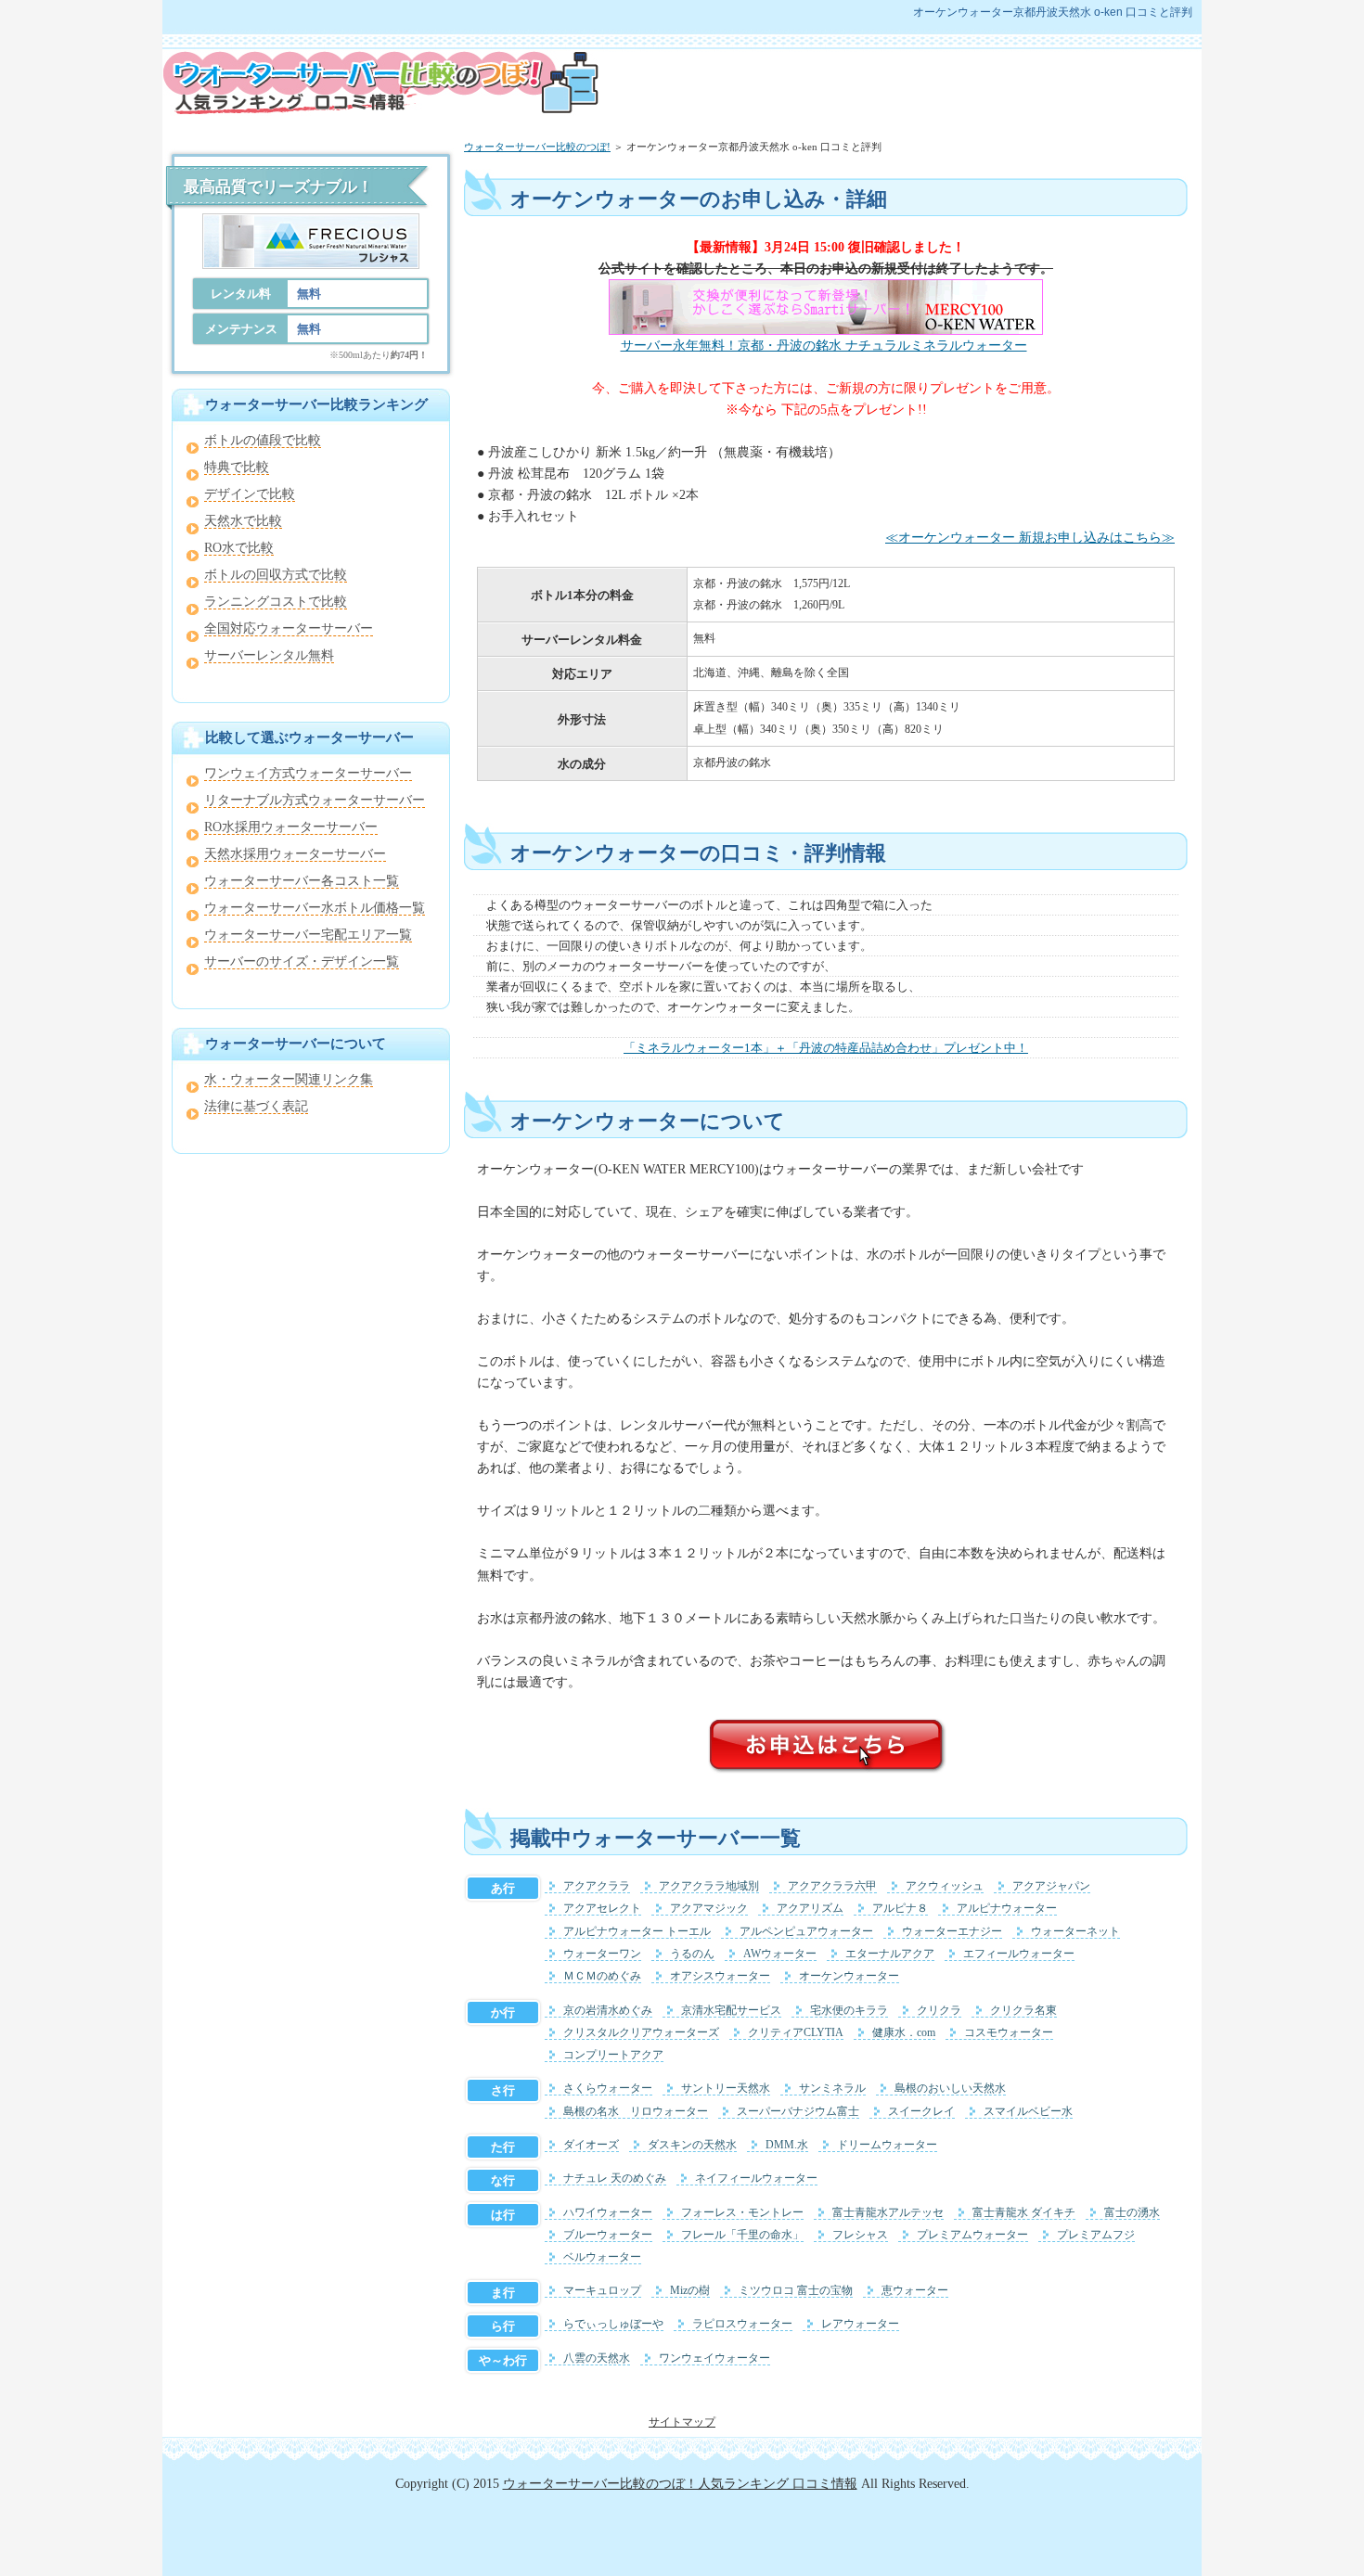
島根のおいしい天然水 (950, 2089)
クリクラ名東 (1023, 2011)
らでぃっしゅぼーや (613, 2324)
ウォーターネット (1075, 1932)
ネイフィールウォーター (756, 2179)
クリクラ (939, 2011)
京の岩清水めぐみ (608, 2011)
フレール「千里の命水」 (742, 2235)
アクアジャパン (1051, 1886)
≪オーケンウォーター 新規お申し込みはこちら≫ (1030, 537)
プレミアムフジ (1096, 2235)
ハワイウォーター (608, 2213)
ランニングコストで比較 (276, 602)
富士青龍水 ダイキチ (1024, 2213)
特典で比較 (237, 467)
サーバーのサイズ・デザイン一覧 (302, 961)
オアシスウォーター (720, 1976)
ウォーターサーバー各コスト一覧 (302, 881)
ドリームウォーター (887, 2145)
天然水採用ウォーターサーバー (295, 854)
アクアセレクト (602, 1909)
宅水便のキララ (849, 2011)
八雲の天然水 (597, 2358)
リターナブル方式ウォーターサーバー (315, 800)
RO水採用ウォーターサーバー (291, 827)
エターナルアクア (890, 1954)
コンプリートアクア (613, 2055)
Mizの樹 (690, 2291)
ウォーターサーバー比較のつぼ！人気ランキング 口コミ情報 (680, 2483)
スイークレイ (921, 2112)
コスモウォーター (1009, 2033)
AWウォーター (780, 1954)
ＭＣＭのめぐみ (602, 1976)
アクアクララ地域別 (709, 1886)
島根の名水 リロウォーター (636, 2112)
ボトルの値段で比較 (263, 440)
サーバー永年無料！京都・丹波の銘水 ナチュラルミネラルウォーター (824, 345)
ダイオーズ (591, 2145)
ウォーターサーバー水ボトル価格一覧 (315, 908)
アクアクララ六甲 (832, 1886)
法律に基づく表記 (256, 1106)
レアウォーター (860, 2324)
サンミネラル (832, 2089)
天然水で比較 (243, 521)
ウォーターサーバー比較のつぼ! (537, 147)
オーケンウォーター (849, 1976)
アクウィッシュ (945, 1886)
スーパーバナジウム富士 (798, 2112)
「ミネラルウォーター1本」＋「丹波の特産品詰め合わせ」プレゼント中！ (826, 1048)
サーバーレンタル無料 (269, 655)
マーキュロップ (602, 2291)
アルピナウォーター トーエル (637, 1932)
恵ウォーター (915, 2291)
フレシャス (860, 2235)
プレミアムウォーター (972, 2235)
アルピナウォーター (1007, 1909)
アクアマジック (709, 1909)
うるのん (692, 1954)
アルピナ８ (900, 1909)
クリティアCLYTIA (796, 2033)
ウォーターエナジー (952, 1932)
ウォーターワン (602, 1954)
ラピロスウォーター (742, 2324)
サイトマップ (682, 2422)
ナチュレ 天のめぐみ (615, 2179)
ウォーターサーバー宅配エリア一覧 (308, 935)
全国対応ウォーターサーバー (289, 628)
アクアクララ (597, 1886)
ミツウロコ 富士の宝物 (796, 2291)
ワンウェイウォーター (714, 2358)
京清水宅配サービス (731, 2011)
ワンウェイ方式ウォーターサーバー (308, 773)
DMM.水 (787, 2145)
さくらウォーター (608, 2089)
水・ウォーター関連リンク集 (289, 1079)
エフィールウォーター (1019, 1954)
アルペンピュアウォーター (806, 1932)
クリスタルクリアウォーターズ (641, 2033)
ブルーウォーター (608, 2235)
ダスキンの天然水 (692, 2145)
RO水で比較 (239, 548)
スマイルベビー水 (1028, 2112)
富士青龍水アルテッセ (888, 2213)
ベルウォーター (602, 2257)
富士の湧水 (1132, 2213)
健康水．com (904, 2033)
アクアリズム (810, 1909)
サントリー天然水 (726, 2089)
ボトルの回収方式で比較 (276, 575)
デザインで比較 (250, 494)
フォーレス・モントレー (742, 2213)
